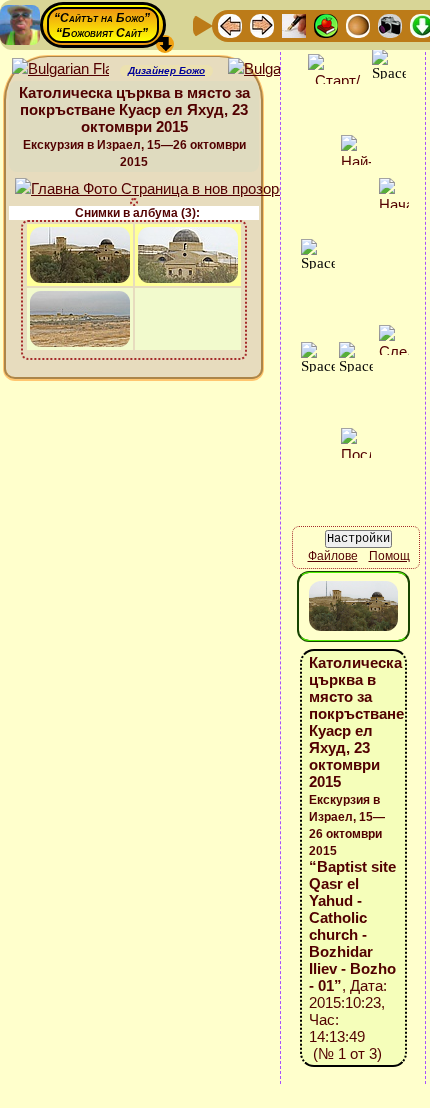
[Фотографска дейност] (390, 24)
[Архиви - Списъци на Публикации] (294, 24)
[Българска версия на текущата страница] (276, 69)
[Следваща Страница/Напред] (262, 24)
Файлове (333, 556)
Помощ (389, 556)
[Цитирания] (326, 24)
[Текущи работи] (358, 24)
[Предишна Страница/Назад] (230, 24)
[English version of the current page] (60, 69)
